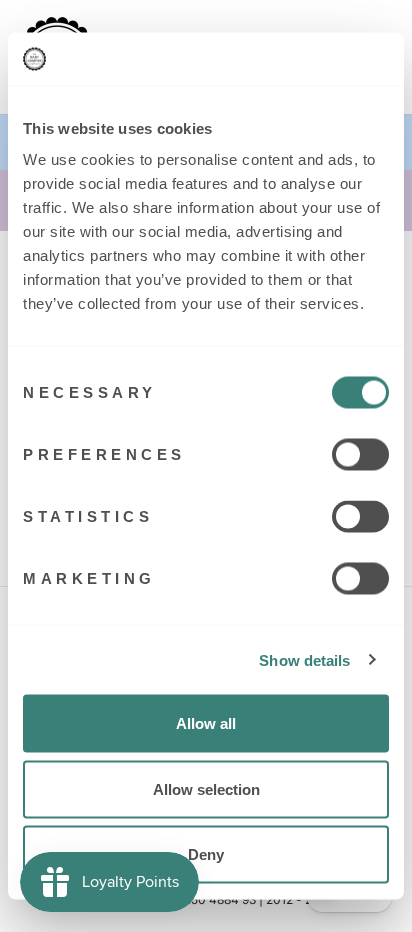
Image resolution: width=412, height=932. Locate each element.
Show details (304, 659)
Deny (206, 854)
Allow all (206, 723)
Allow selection (206, 788)
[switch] (360, 455)
